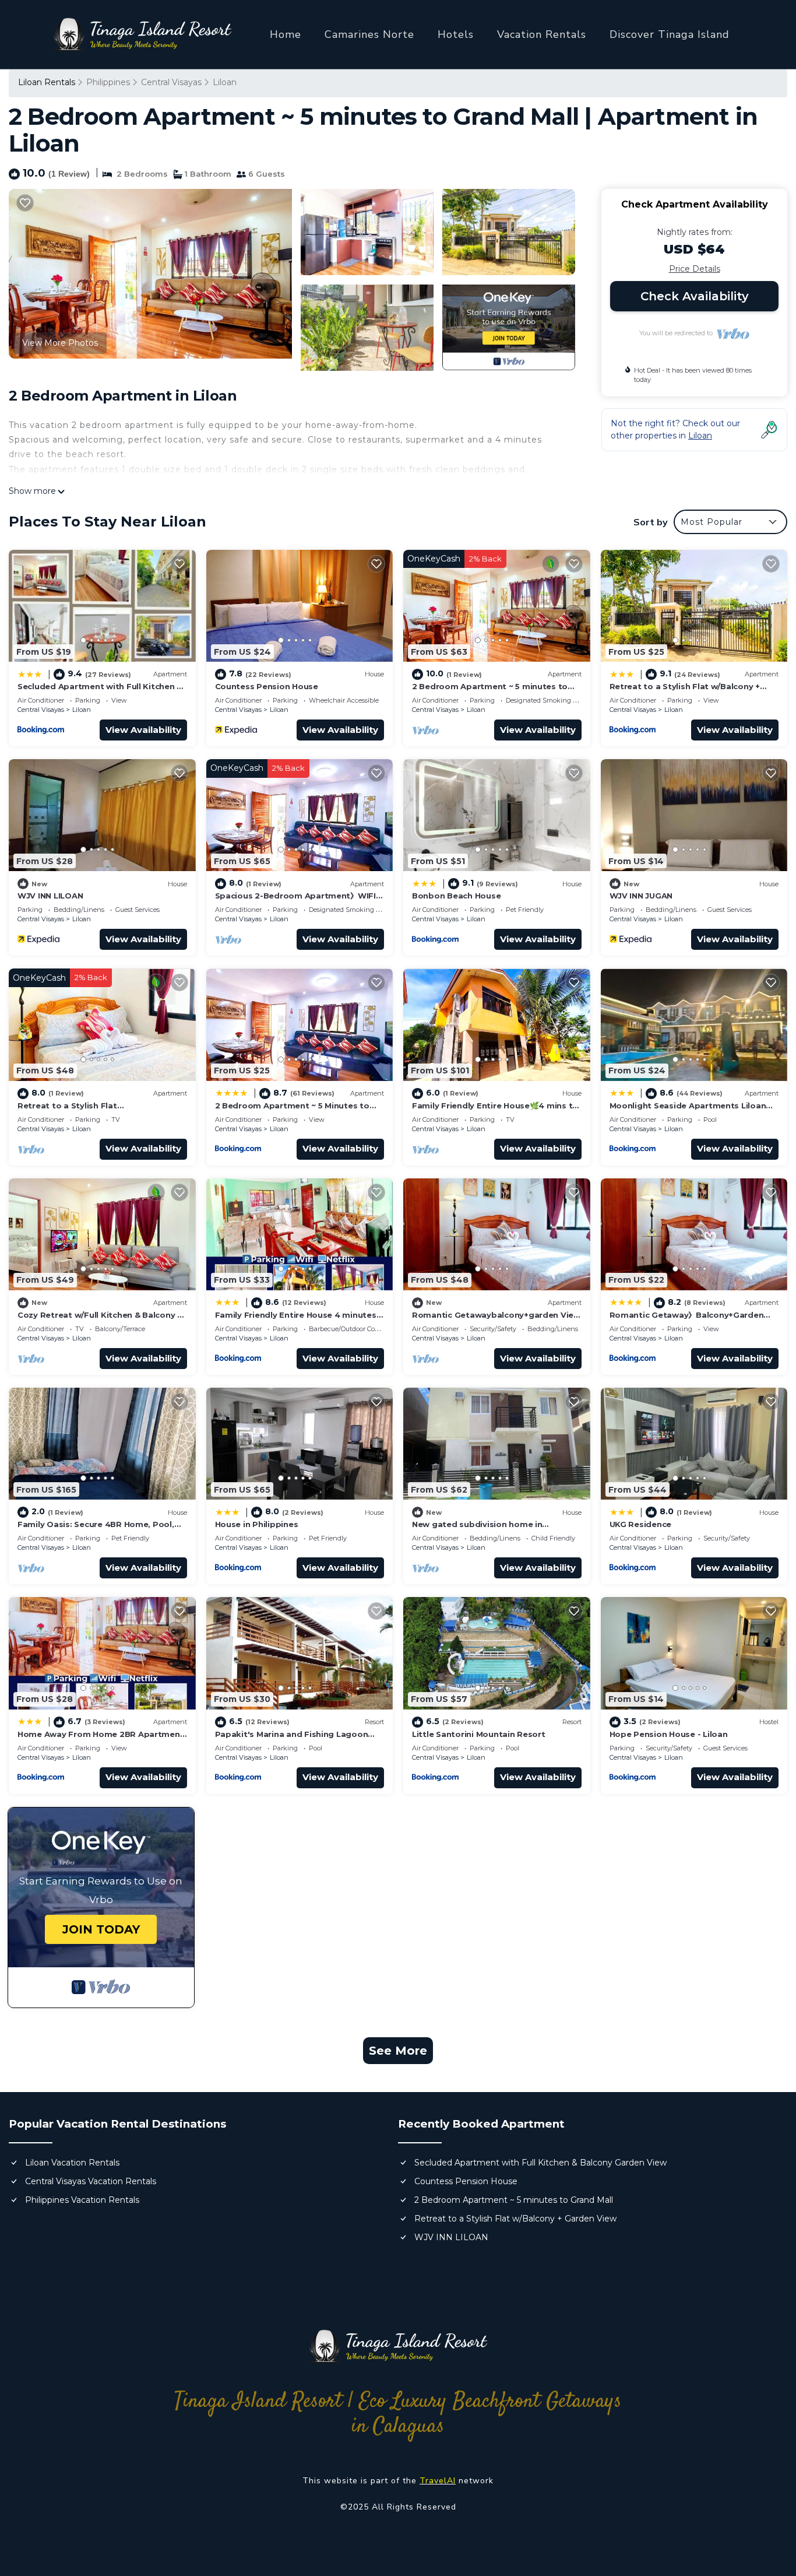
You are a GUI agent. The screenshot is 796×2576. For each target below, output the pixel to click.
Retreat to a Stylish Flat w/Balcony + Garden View (515, 2219)
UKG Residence (641, 1524)
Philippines (108, 82)
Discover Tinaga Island (670, 34)
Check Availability (695, 296)
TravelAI (438, 2481)
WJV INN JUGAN (641, 896)
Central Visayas (171, 82)
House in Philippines (257, 1524)
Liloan (225, 82)
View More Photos (60, 343)
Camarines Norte (369, 34)
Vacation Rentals (542, 34)
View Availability (143, 730)
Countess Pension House (267, 686)
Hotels (456, 34)
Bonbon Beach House (456, 896)
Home (286, 34)
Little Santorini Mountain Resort (479, 1734)
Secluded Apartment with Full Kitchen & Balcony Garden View (540, 2163)
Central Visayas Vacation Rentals (91, 2181)
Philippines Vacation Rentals (82, 2200)
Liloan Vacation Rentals (72, 2163)
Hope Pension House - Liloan (669, 1734)
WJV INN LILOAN (50, 896)
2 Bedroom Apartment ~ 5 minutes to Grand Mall (514, 2200)
